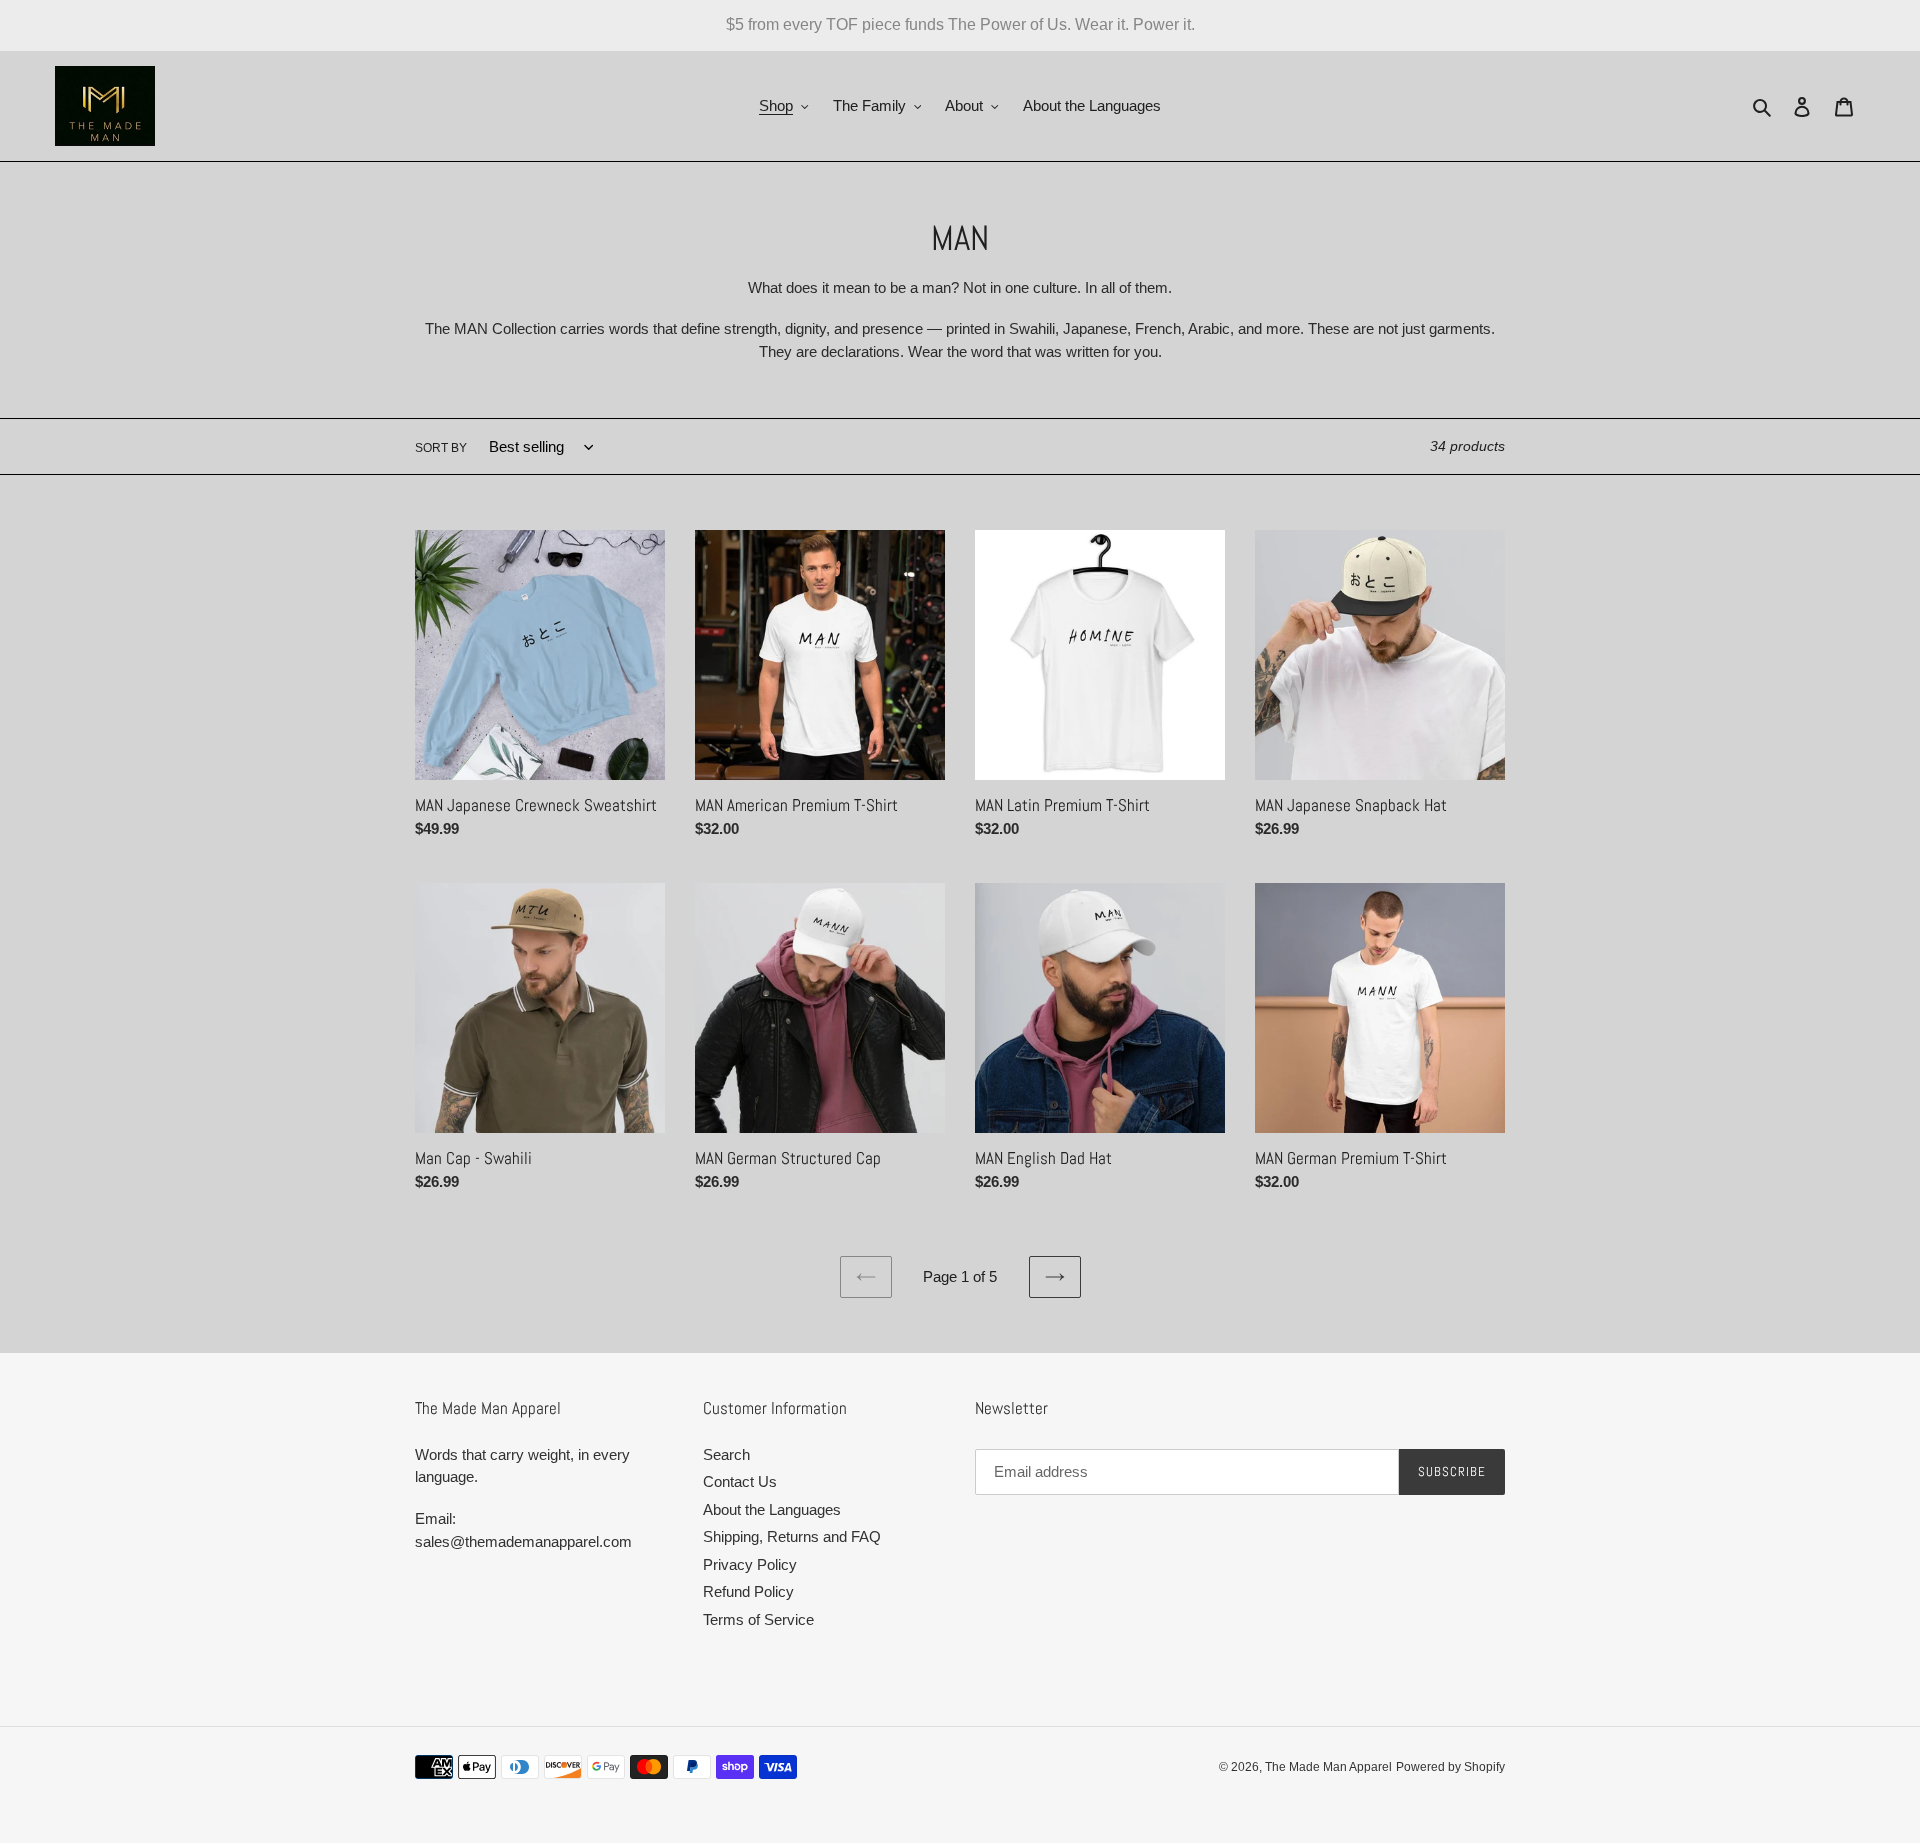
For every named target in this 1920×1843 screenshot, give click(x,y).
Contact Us (740, 1481)
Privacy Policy (750, 1564)
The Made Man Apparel (1328, 1767)
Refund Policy (748, 1591)
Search (726, 1454)
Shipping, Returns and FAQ (792, 1536)
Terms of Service (758, 1619)
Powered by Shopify (1450, 1767)
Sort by (441, 448)
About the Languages (772, 1509)
